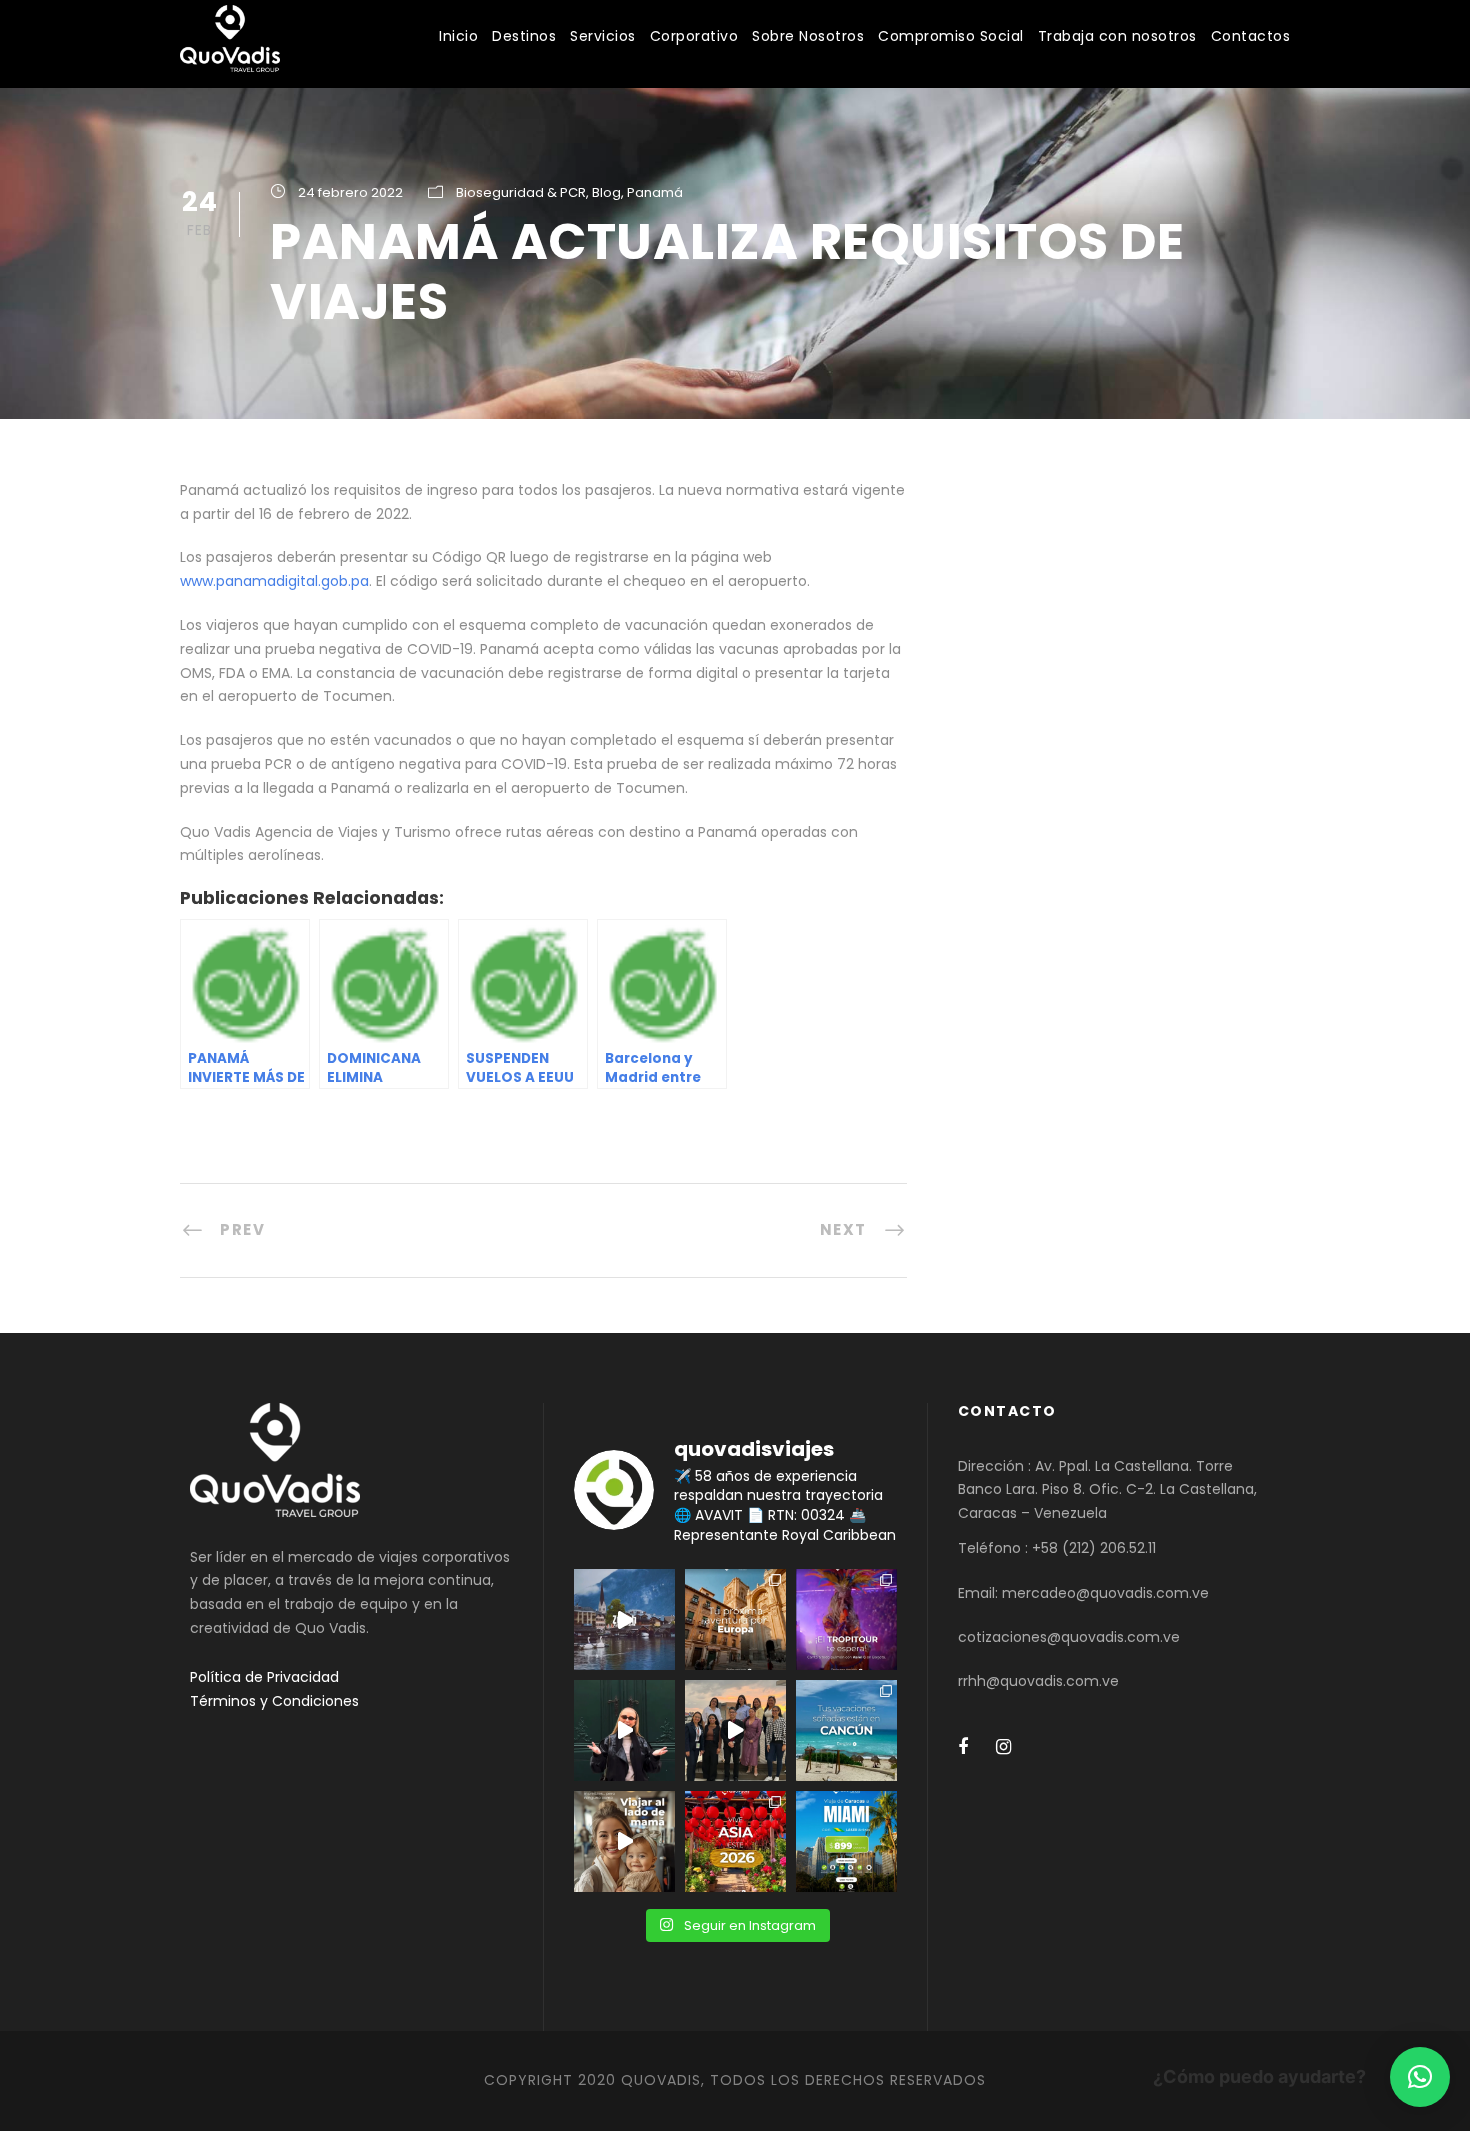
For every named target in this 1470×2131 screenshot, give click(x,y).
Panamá (655, 192)
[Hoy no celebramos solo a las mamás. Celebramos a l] (624, 1841)
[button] (1420, 2077)
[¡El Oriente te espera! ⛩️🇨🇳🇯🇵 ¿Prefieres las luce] (735, 1841)
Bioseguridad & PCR (521, 192)
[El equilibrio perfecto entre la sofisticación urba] (624, 1619)
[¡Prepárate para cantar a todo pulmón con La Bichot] (846, 1619)
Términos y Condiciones (274, 1701)
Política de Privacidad (264, 1677)
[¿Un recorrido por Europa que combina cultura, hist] (735, 1619)
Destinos (524, 36)
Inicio (458, 36)
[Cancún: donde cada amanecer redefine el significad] (846, 1730)
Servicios (603, 36)
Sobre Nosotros (808, 36)
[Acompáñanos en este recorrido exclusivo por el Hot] (735, 1730)
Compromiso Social (951, 36)
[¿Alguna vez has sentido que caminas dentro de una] (624, 1730)
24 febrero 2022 (350, 192)
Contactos (1251, 36)
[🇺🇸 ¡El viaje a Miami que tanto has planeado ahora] (846, 1841)
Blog (606, 192)
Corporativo (694, 36)
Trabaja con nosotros (1117, 36)
